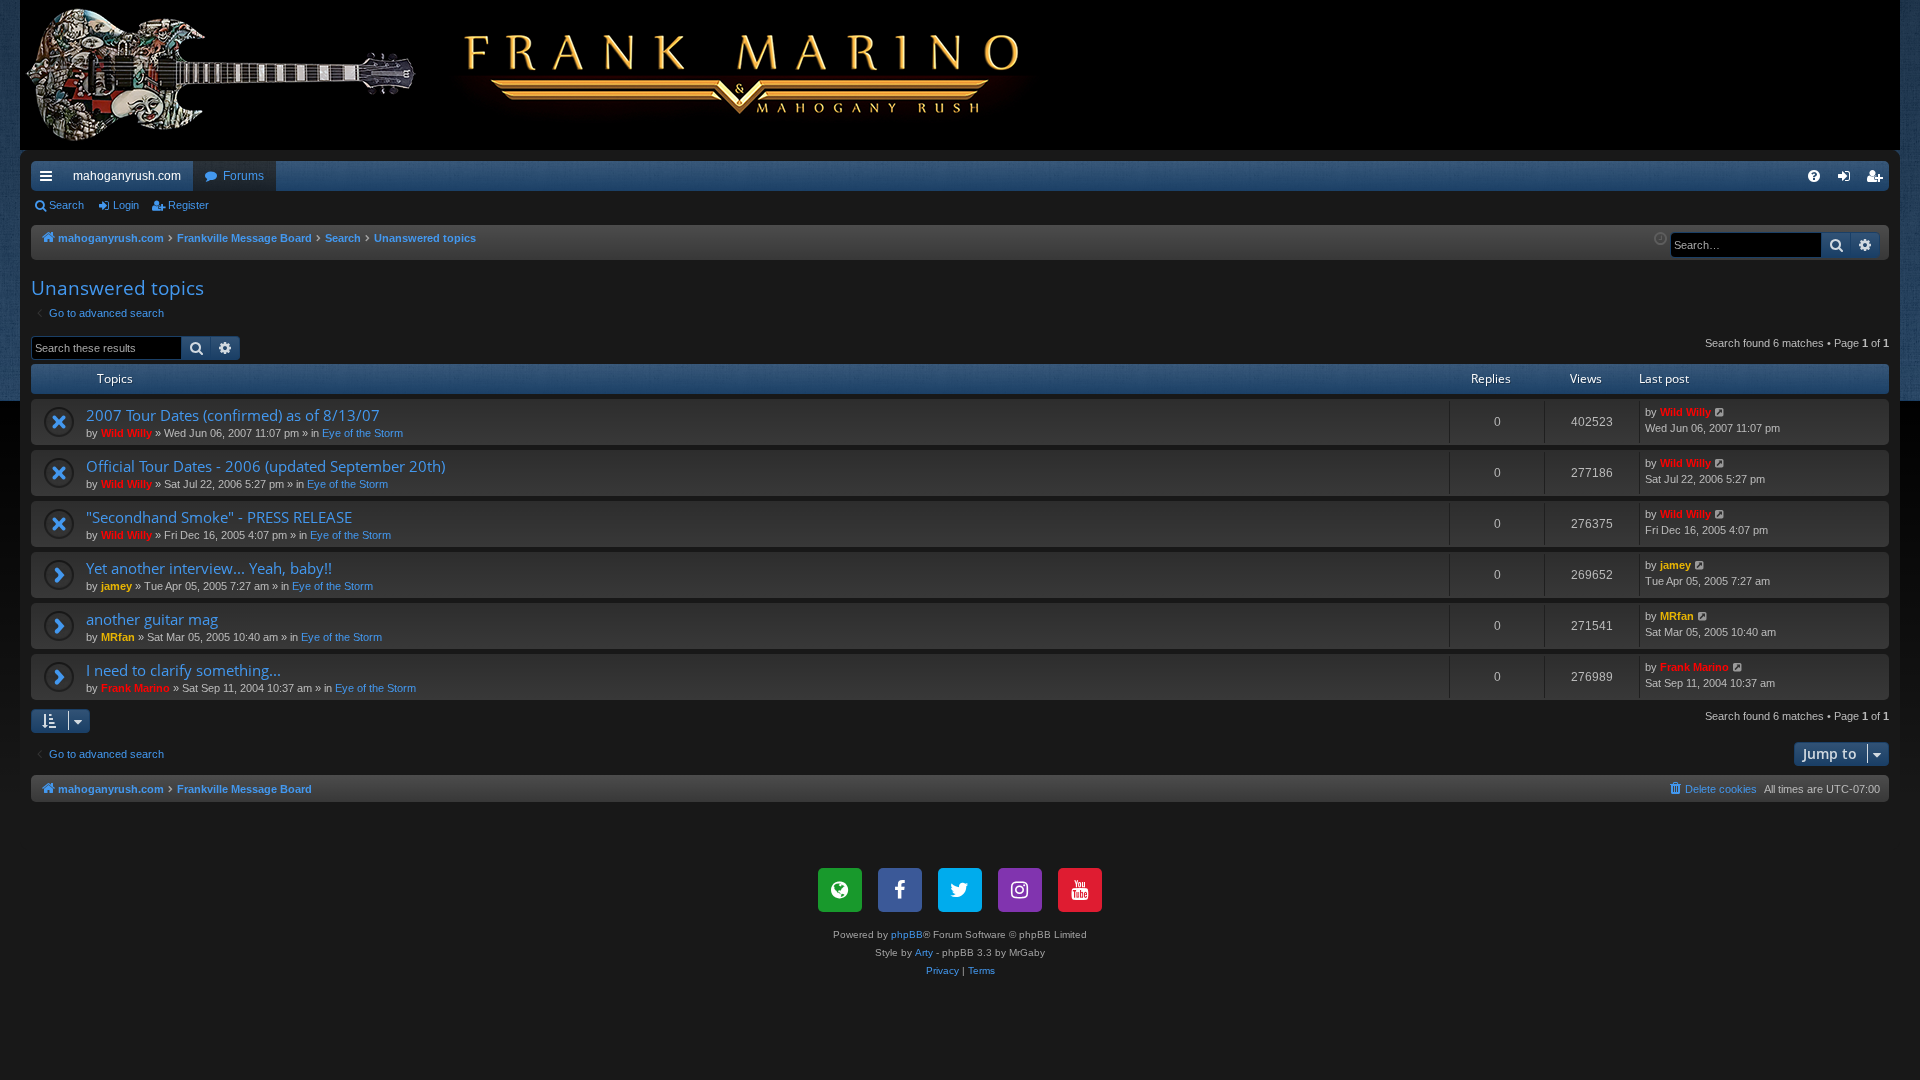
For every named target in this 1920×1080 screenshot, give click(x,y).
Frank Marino (135, 688)
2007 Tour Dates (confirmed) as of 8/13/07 (233, 415)
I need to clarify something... (183, 670)
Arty (924, 952)
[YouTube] (1080, 890)
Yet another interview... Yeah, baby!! (209, 568)
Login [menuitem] (1848, 180)
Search (66, 205)
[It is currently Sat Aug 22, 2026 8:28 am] (1660, 239)
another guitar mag (152, 619)
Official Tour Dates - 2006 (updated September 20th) (265, 466)
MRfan (118, 637)
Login (126, 205)
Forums (243, 176)
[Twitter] (960, 890)
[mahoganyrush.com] (542, 75)
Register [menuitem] (1878, 180)
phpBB (907, 934)
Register (188, 205)
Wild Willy (126, 433)
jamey (116, 586)
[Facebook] (900, 890)
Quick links (50, 180)
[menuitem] (1814, 176)
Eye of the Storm (362, 433)
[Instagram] (1020, 890)
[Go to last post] (1720, 412)
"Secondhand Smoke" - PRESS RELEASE (219, 517)
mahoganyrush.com (127, 176)
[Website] (840, 890)
